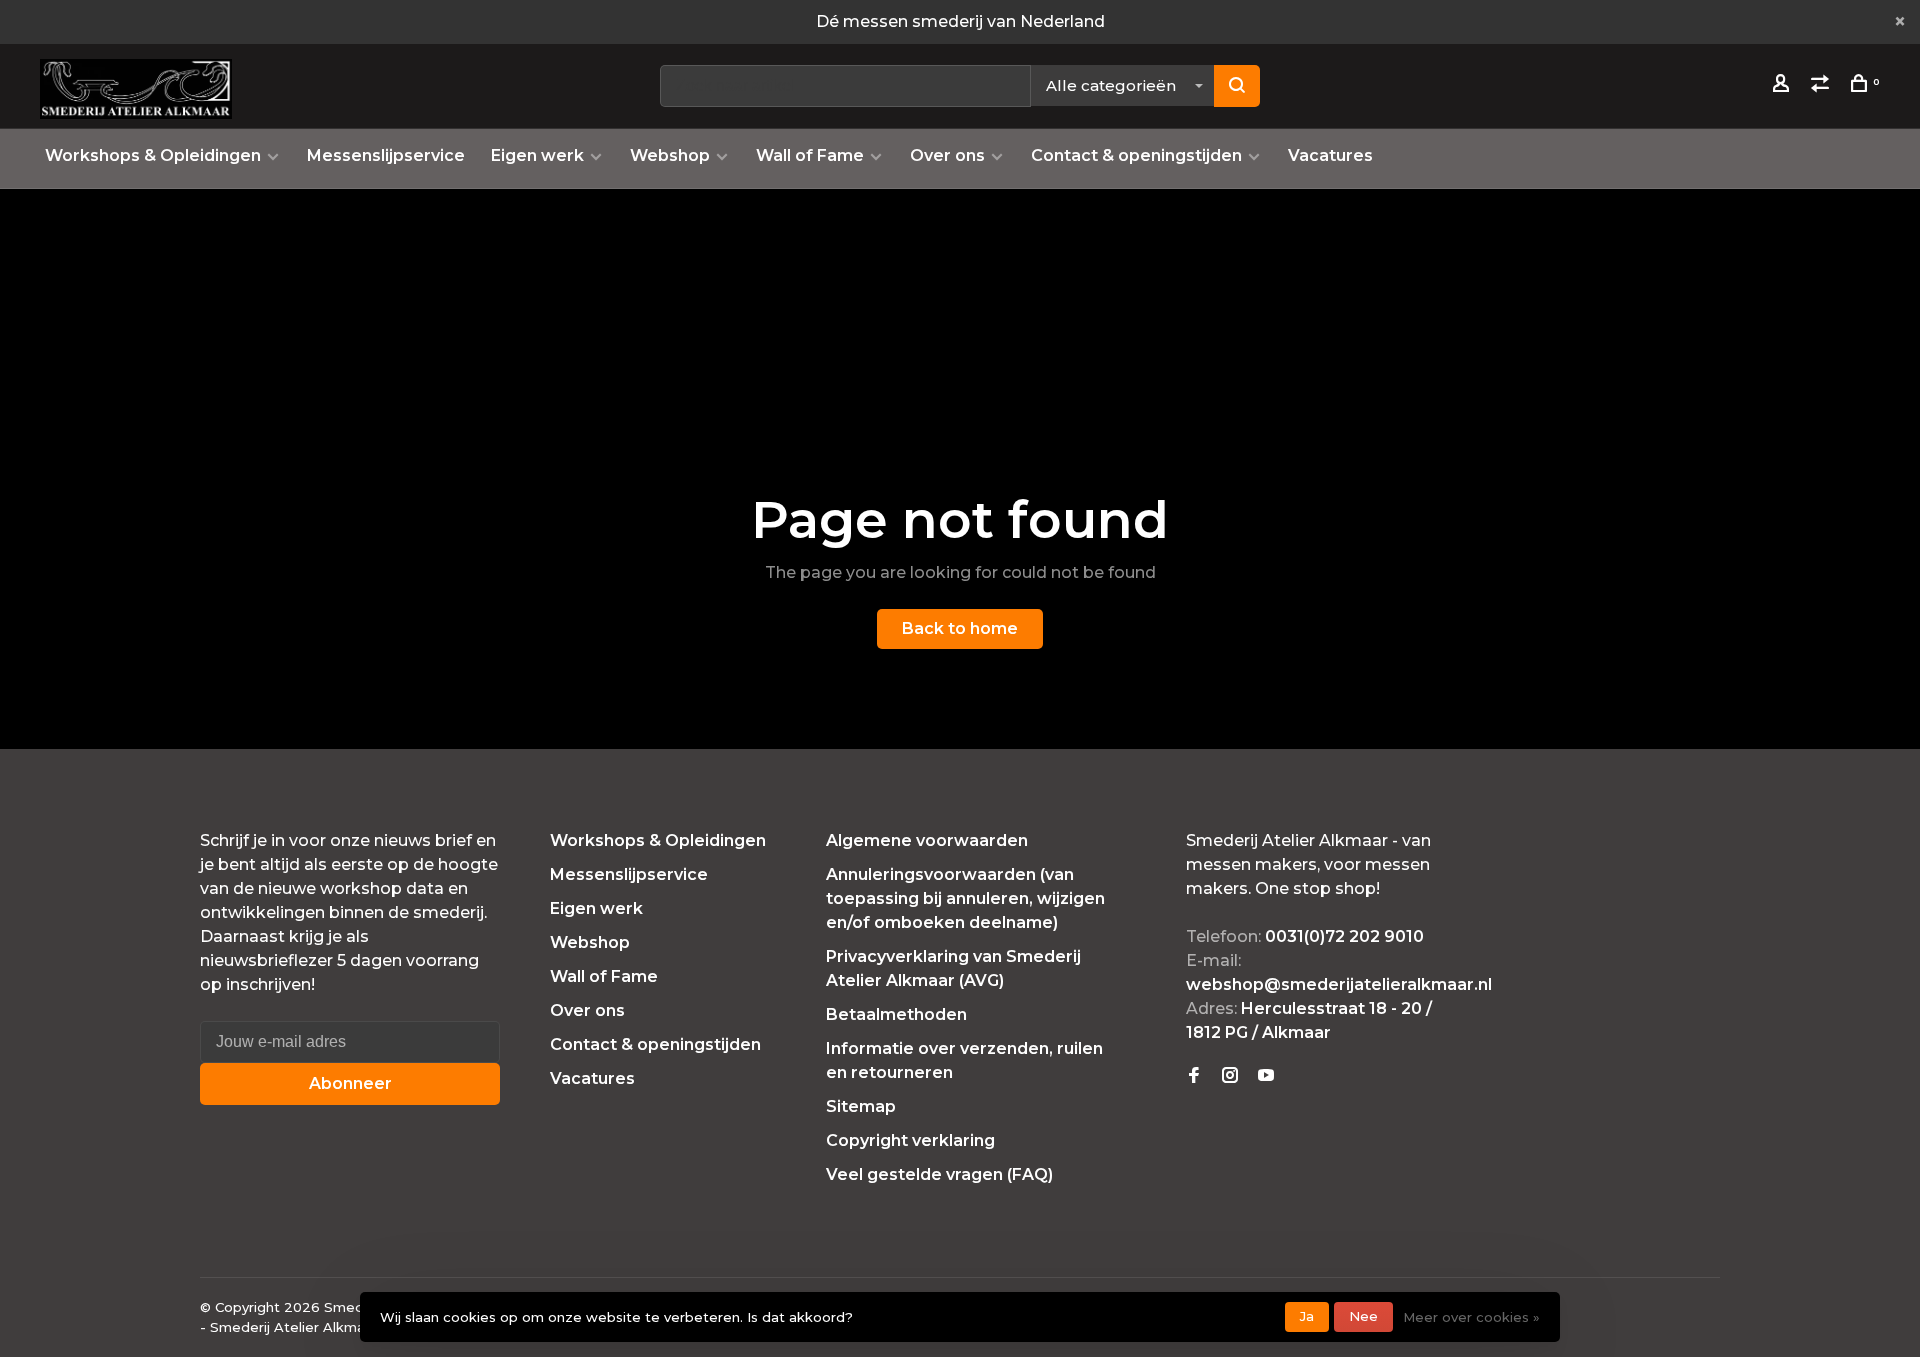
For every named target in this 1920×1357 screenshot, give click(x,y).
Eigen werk (537, 155)
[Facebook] (1194, 1076)
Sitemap (861, 1106)
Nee (1363, 1316)
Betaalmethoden (896, 1014)
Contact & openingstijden (1136, 155)
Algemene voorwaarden (927, 840)
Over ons (947, 155)
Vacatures (1330, 155)
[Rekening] (1783, 86)
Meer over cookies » (1471, 1317)
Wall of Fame (810, 155)
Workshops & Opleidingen (153, 155)
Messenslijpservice (386, 155)
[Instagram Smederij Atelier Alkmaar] (1230, 1076)
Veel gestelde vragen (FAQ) (939, 1174)
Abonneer (350, 1083)
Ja (1307, 1316)
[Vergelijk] (1822, 86)
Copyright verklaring (910, 1140)
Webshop (670, 155)
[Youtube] (1266, 1076)
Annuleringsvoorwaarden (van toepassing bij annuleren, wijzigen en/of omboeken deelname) (965, 898)
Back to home (960, 628)
